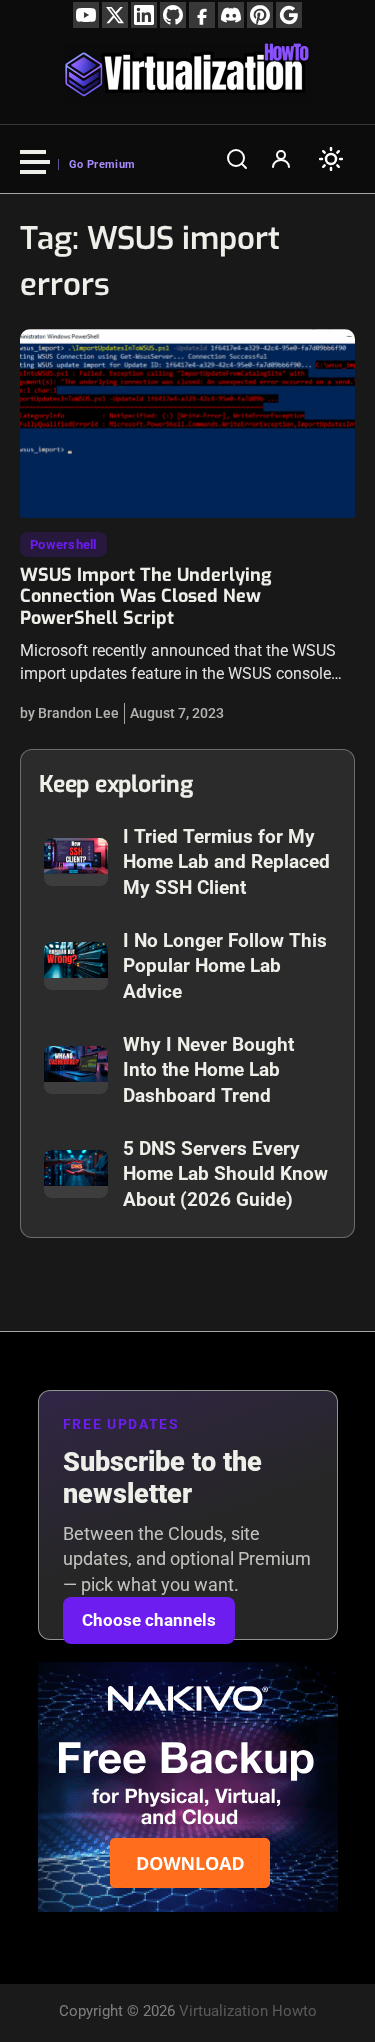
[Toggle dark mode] (331, 159)
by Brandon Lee (69, 713)
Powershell (63, 544)
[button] (237, 159)
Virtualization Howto (248, 2011)
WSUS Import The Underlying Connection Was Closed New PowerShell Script (145, 596)
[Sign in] (281, 159)
